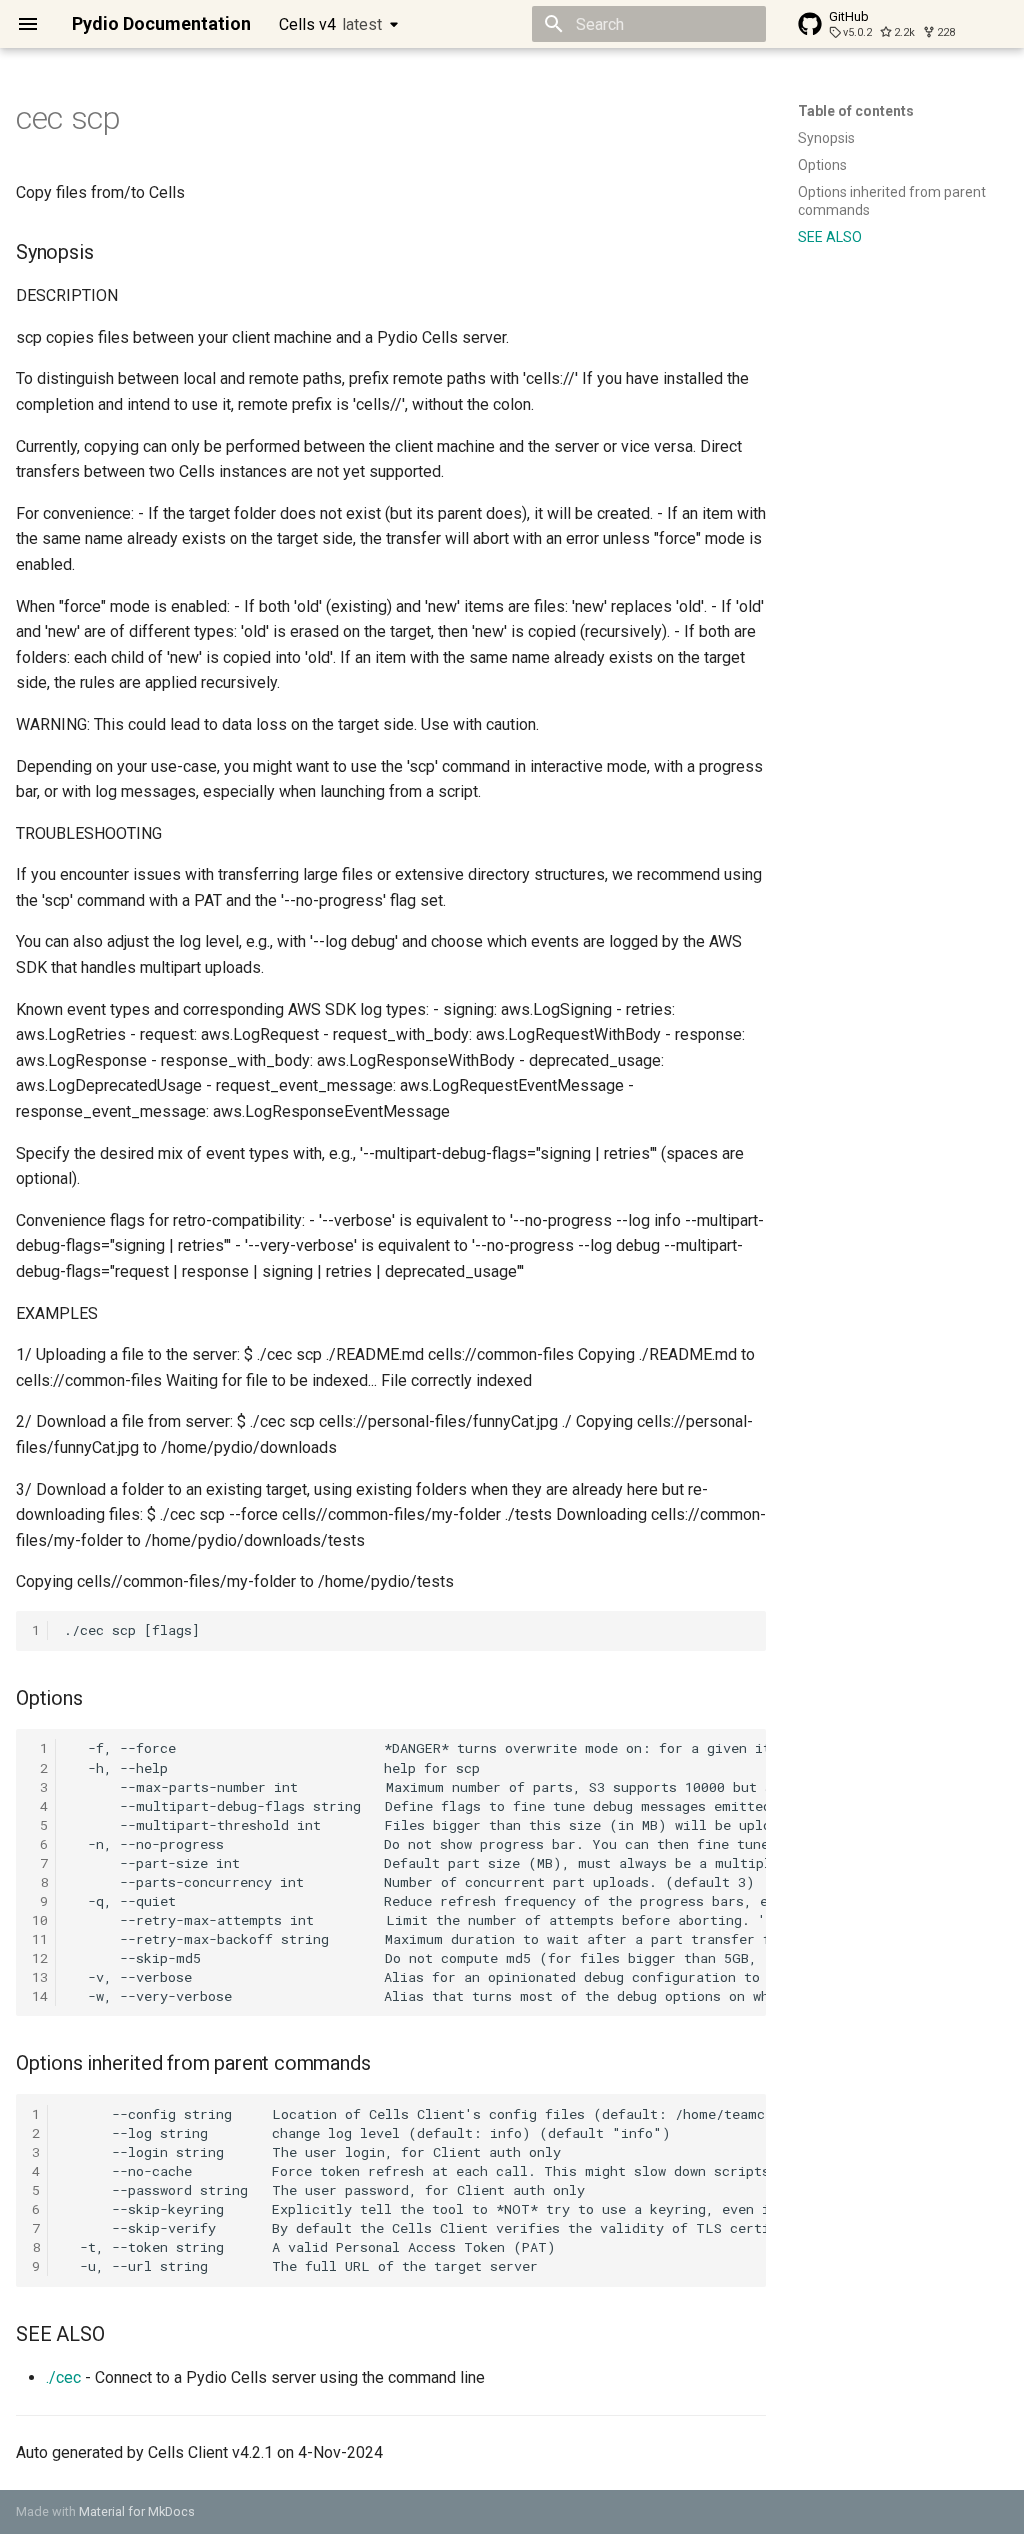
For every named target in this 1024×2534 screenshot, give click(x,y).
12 (40, 1958)
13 (40, 1977)
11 (40, 1939)
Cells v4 (330, 24)
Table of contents (856, 111)
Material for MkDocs (137, 2511)
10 (40, 1920)
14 (40, 1996)
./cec (63, 2377)
